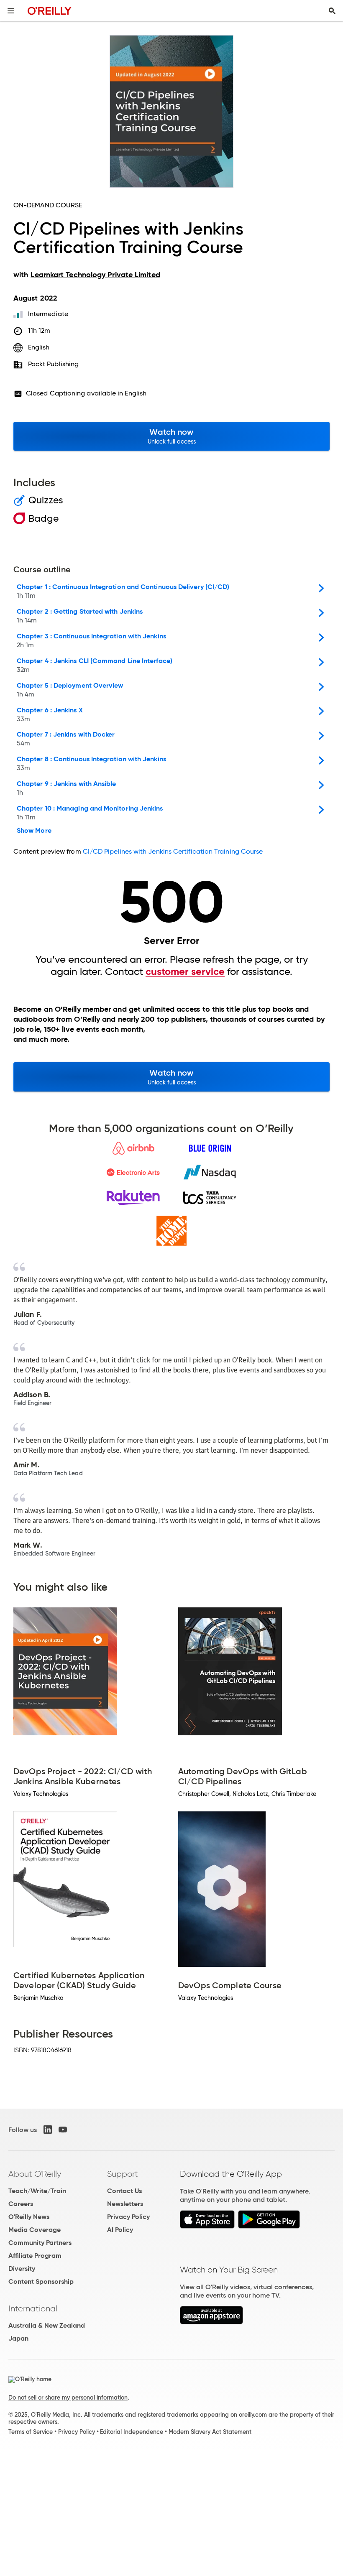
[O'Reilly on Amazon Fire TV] (211, 2322)
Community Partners (40, 2243)
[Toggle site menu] (11, 11)
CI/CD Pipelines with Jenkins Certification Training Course (173, 851)
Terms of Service (31, 2432)
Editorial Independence (132, 2432)
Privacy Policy (128, 2217)
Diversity (22, 2269)
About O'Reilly (35, 2174)
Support (123, 2174)
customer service (185, 972)
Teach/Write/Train (37, 2191)
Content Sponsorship (41, 2281)
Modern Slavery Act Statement (210, 2432)
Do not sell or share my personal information (68, 2397)
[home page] (50, 11)
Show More (34, 831)
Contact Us (124, 2191)
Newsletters (125, 2204)
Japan (18, 2338)
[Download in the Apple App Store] (207, 2226)
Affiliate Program (35, 2256)
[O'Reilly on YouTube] (63, 2130)
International (33, 2308)
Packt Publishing (53, 364)
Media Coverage (35, 2230)
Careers (21, 2204)
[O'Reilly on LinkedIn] (48, 2130)
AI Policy (120, 2230)
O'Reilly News (29, 2217)
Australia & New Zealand (47, 2325)
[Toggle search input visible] (332, 11)
